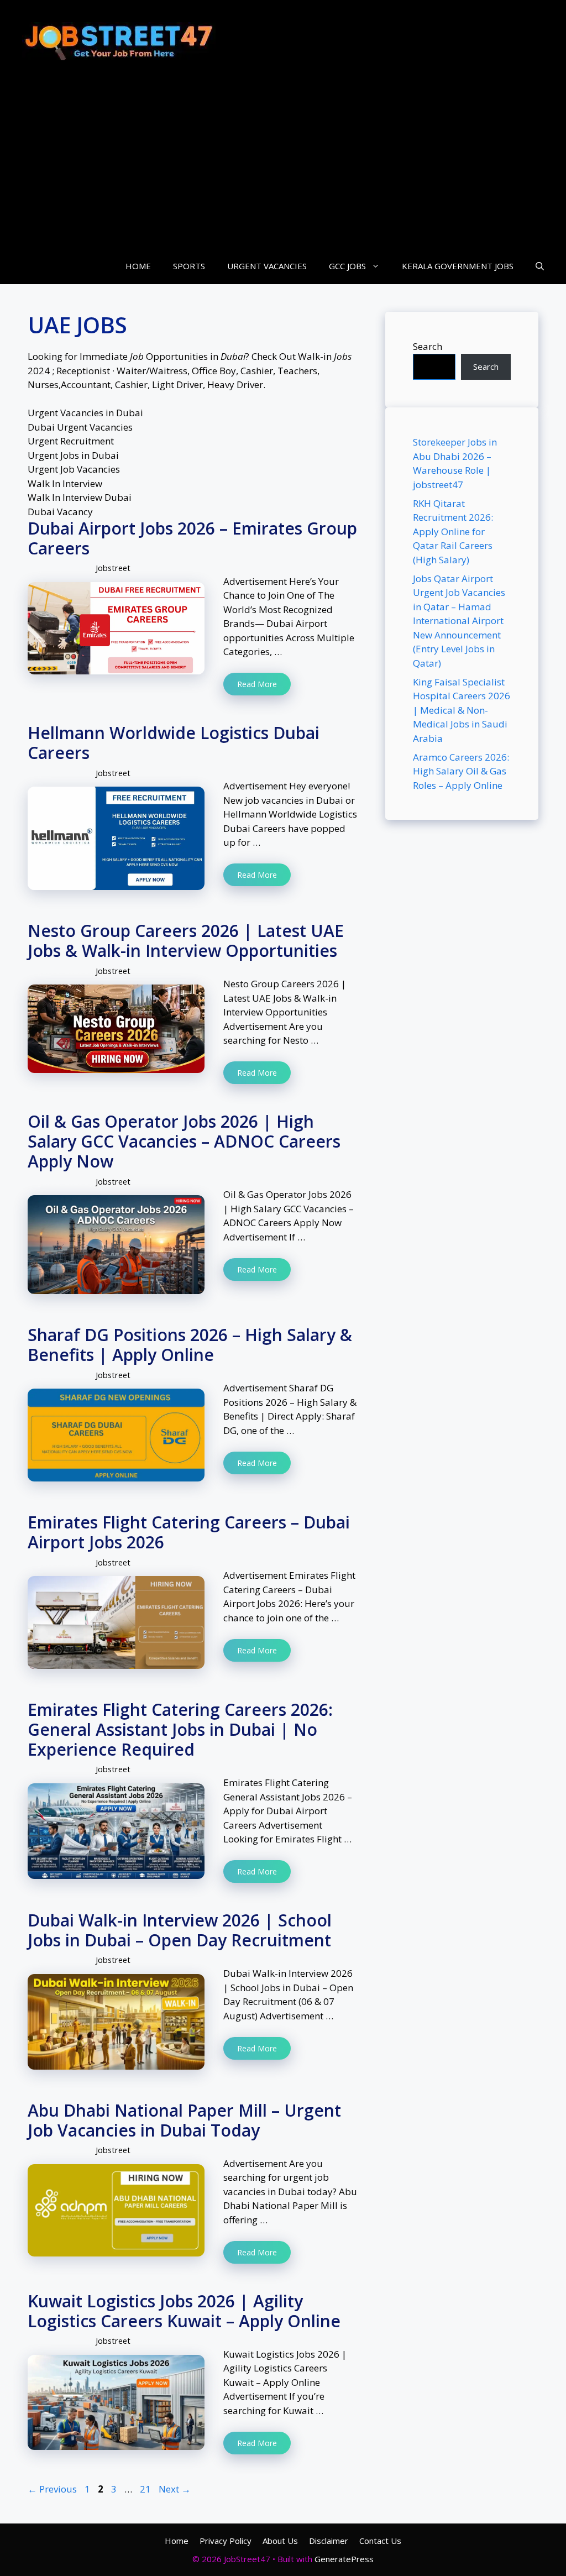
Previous (52, 2489)
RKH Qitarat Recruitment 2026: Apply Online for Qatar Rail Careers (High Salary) (453, 532)
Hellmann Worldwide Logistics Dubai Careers (174, 743)
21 (146, 2489)
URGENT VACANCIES (267, 266)
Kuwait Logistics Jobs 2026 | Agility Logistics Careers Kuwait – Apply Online (184, 2311)
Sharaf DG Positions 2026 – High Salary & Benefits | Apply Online (190, 1345)
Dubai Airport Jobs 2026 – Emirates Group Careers (192, 538)
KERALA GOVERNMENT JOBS (458, 266)
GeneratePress (344, 2559)
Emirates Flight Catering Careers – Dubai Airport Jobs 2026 (189, 1532)
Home (177, 2541)
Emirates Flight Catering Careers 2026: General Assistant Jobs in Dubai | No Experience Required (180, 1729)
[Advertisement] (283, 165)
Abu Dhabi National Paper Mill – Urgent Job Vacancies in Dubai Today (184, 2120)
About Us (280, 2541)
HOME (138, 266)
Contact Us (380, 2541)
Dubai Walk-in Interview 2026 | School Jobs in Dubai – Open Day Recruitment (180, 1930)
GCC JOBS (347, 266)
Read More (257, 684)
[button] (540, 266)
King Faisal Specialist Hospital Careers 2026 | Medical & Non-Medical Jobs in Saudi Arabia (462, 710)
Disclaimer (329, 2541)
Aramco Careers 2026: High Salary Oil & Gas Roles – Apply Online (461, 771)
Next (175, 2489)
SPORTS (189, 266)
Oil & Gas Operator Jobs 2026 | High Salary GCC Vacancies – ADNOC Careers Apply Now (184, 1141)
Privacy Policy (226, 2541)
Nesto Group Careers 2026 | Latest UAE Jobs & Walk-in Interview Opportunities (186, 941)
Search (428, 346)
